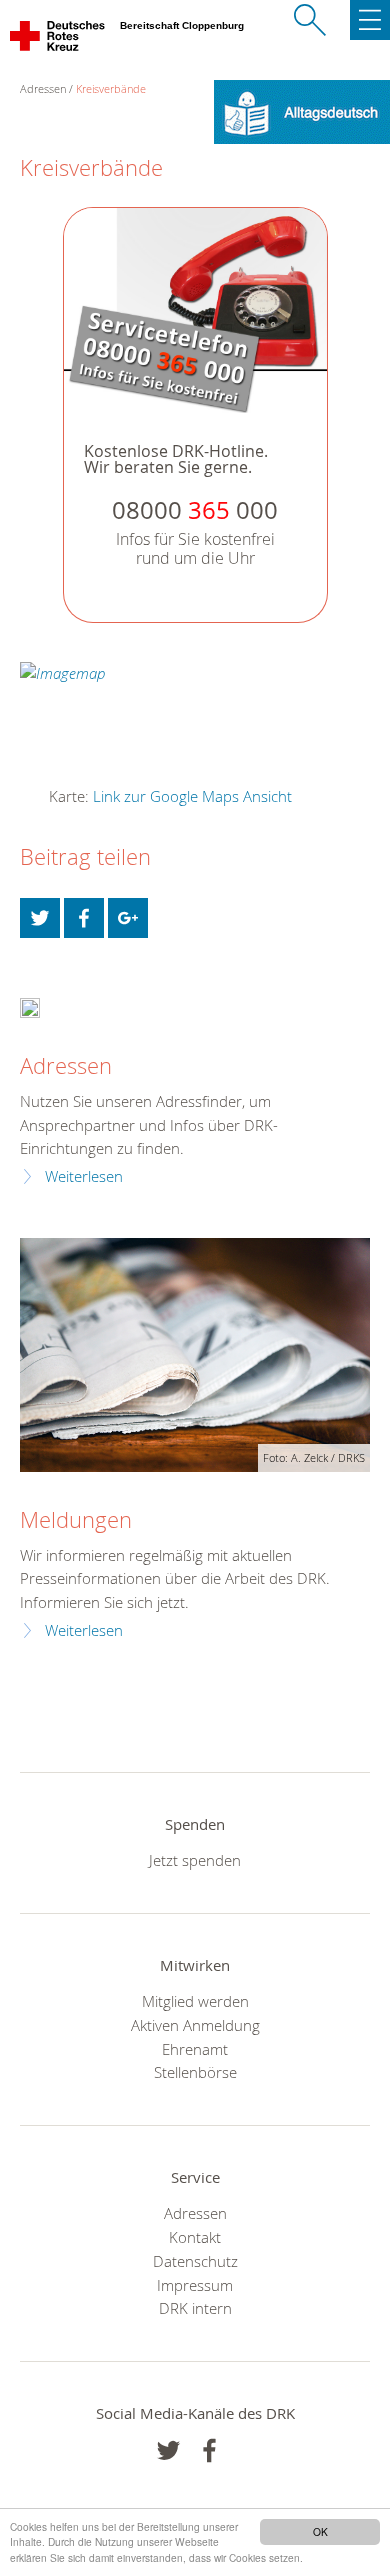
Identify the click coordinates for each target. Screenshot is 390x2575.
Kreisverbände (111, 88)
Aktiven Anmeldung (195, 2025)
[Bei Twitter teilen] (40, 918)
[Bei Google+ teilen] (128, 918)
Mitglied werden (195, 2001)
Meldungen (76, 1519)
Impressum (195, 2285)
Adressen (66, 1065)
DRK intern (195, 2308)
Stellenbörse (195, 2072)
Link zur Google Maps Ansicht (192, 796)
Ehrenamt (195, 2049)
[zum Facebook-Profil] (168, 2450)
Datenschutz (195, 2261)
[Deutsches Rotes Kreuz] (58, 40)
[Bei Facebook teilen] (84, 918)
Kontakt (195, 2237)
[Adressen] (30, 1006)
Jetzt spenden (195, 1860)
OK (320, 2531)
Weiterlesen (84, 1176)
